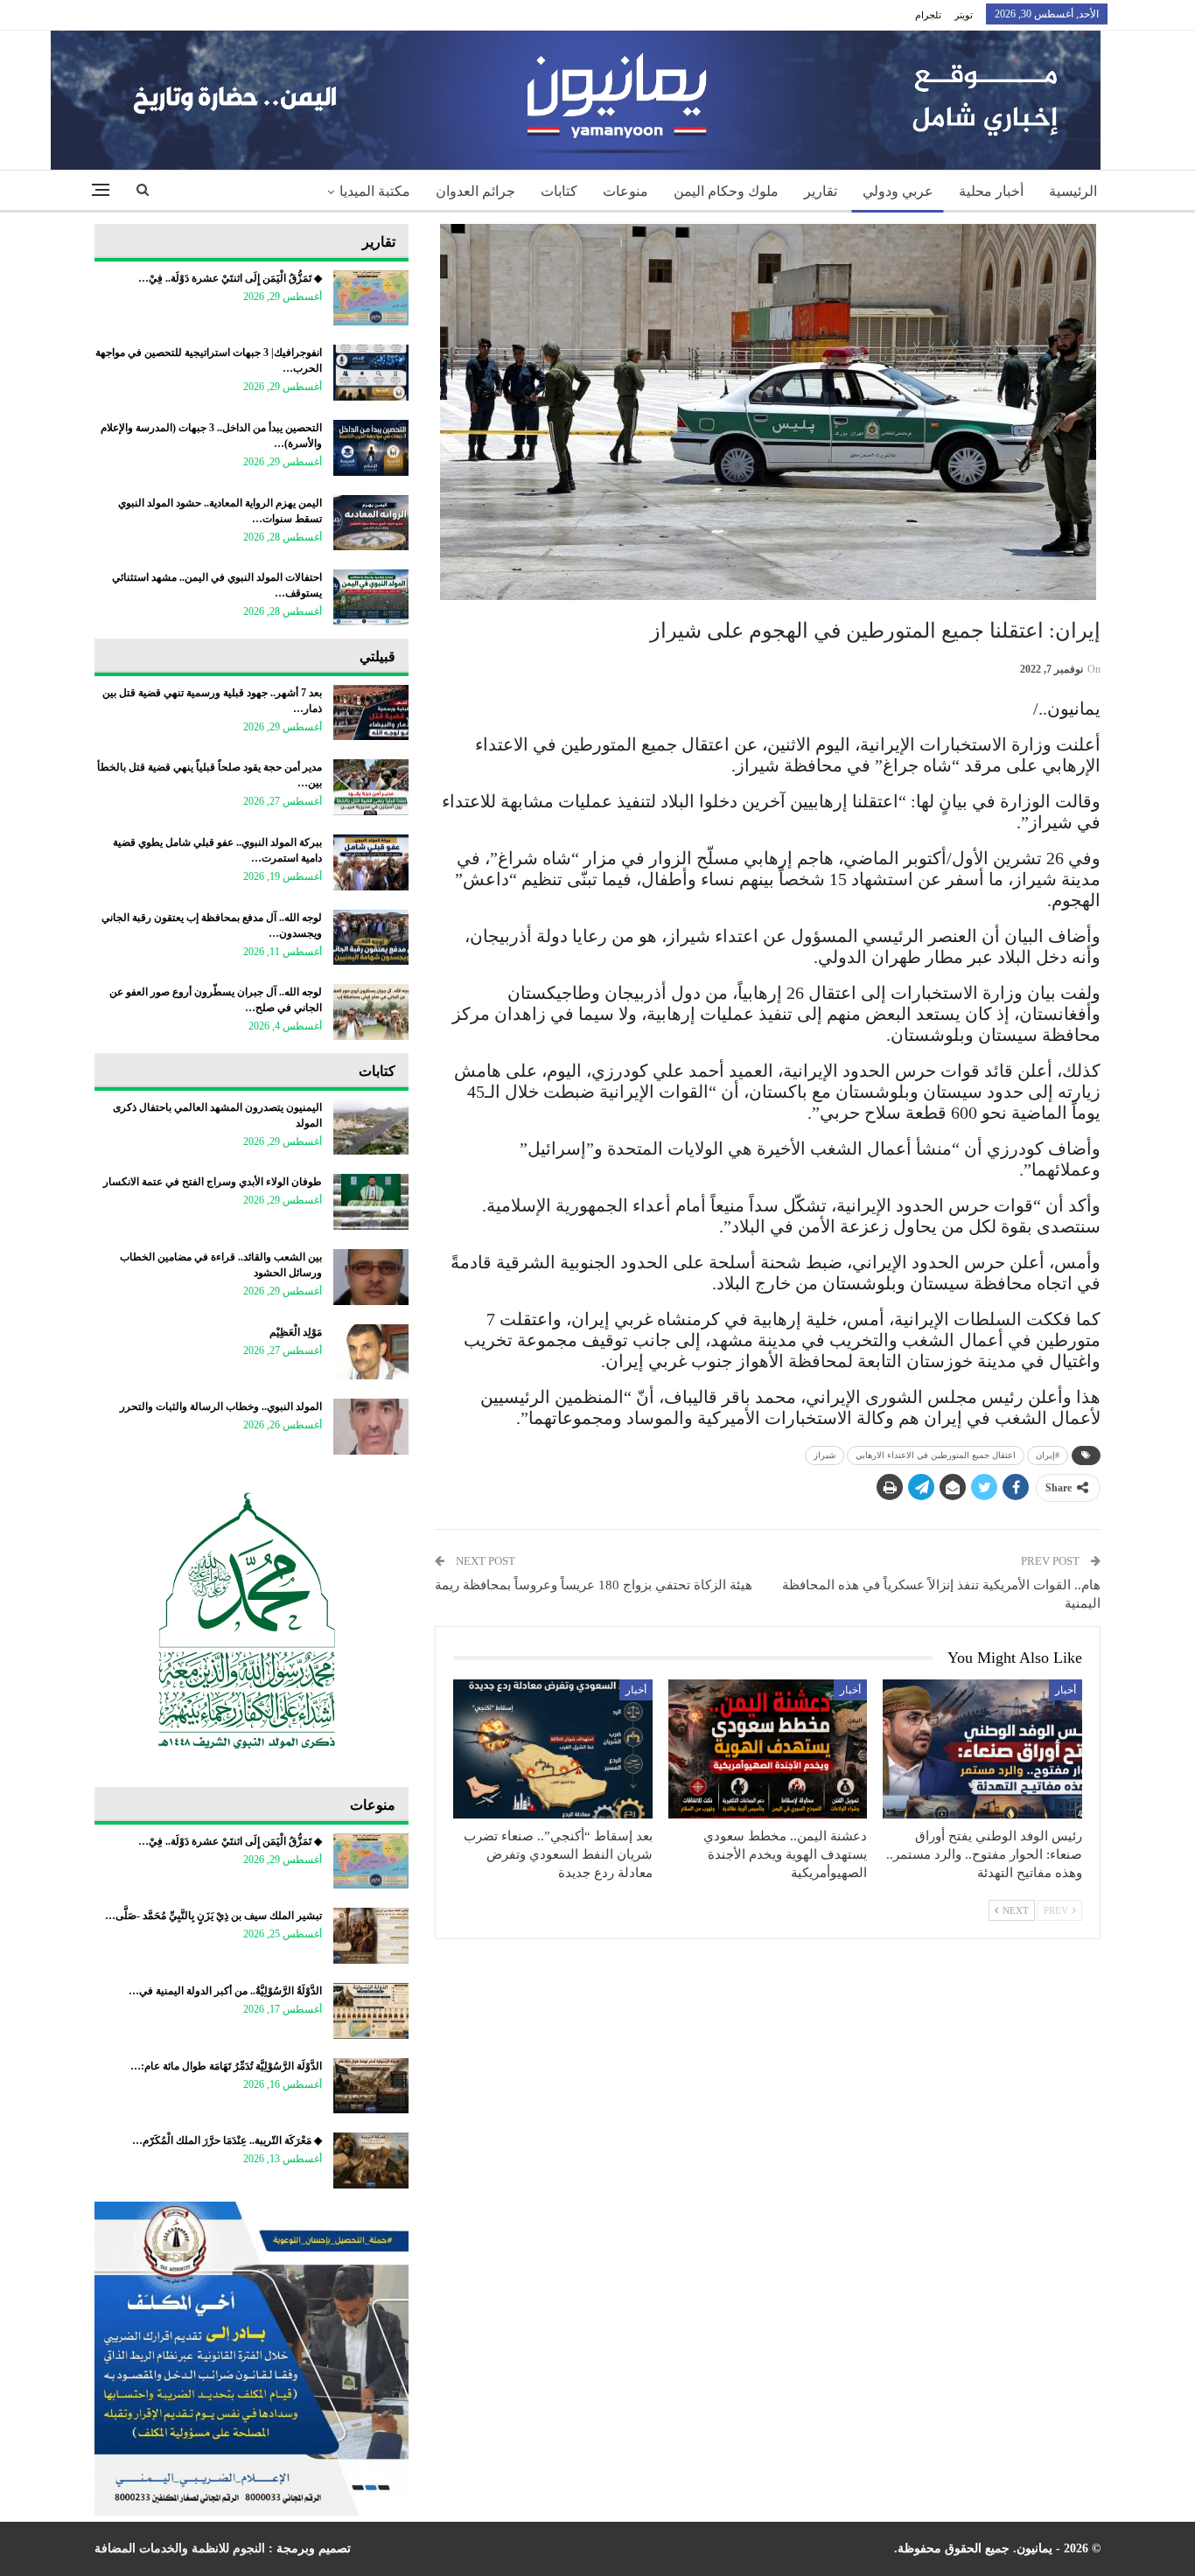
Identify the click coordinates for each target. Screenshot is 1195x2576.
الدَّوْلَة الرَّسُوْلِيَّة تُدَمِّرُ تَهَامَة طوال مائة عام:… (226, 2066)
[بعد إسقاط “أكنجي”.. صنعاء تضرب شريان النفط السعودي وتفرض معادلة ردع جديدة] (553, 1749)
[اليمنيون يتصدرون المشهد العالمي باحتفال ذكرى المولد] (371, 1127)
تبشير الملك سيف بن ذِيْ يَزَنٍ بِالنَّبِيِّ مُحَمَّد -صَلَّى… (213, 1916)
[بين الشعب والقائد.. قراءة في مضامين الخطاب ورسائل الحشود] (371, 1277)
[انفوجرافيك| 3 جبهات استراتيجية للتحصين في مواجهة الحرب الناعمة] (371, 373)
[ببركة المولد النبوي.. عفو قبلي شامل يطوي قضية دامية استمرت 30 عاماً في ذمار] (371, 862)
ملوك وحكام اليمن (726, 191)
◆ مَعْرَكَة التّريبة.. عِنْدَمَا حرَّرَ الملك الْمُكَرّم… (227, 2140)
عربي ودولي (898, 191)
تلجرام (928, 15)
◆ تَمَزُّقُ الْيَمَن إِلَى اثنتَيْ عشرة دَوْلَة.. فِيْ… (230, 278)
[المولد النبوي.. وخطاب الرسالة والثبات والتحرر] (371, 1427)
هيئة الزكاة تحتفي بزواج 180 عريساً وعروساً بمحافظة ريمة (594, 1585)
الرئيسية (1073, 191)
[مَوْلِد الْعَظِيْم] (371, 1352)
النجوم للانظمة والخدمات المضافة (180, 2548)
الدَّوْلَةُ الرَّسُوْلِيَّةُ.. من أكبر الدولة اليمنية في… (225, 1991)
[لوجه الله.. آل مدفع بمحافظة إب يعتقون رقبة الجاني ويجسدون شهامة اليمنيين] (371, 938)
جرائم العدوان (475, 191)
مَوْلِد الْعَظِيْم (296, 1332)
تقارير (821, 191)
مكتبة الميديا (375, 191)
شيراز (825, 1455)
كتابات (559, 191)
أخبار (1066, 1690)
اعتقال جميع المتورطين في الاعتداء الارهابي (936, 1455)
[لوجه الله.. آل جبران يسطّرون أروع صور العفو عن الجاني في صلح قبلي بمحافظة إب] (371, 1012)
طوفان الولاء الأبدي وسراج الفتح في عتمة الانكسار (213, 1182)
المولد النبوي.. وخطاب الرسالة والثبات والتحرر (221, 1407)
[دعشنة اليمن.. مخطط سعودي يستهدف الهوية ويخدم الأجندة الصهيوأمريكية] (768, 1749)
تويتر (964, 15)
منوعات (625, 191)
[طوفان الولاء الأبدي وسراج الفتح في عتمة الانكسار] (371, 1202)
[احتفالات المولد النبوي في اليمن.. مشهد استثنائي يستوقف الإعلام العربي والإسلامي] (371, 597)
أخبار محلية (991, 191)
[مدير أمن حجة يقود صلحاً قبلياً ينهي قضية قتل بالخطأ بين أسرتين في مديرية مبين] (371, 787)
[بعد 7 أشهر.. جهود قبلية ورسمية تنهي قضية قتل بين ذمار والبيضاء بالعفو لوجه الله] (371, 713)
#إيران (1048, 1455)
